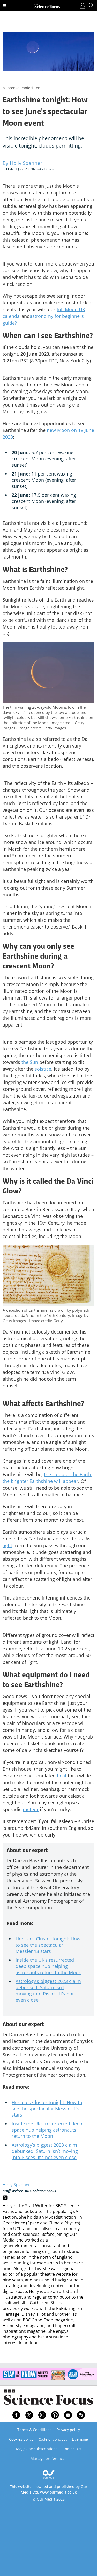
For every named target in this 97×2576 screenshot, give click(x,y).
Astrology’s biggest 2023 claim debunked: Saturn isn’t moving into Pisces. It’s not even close (48, 1991)
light (7, 1545)
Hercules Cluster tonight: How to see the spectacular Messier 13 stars (48, 1945)
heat (62, 1776)
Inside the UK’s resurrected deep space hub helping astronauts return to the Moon (48, 1966)
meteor (31, 1809)
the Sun (30, 1062)
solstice (43, 1069)
